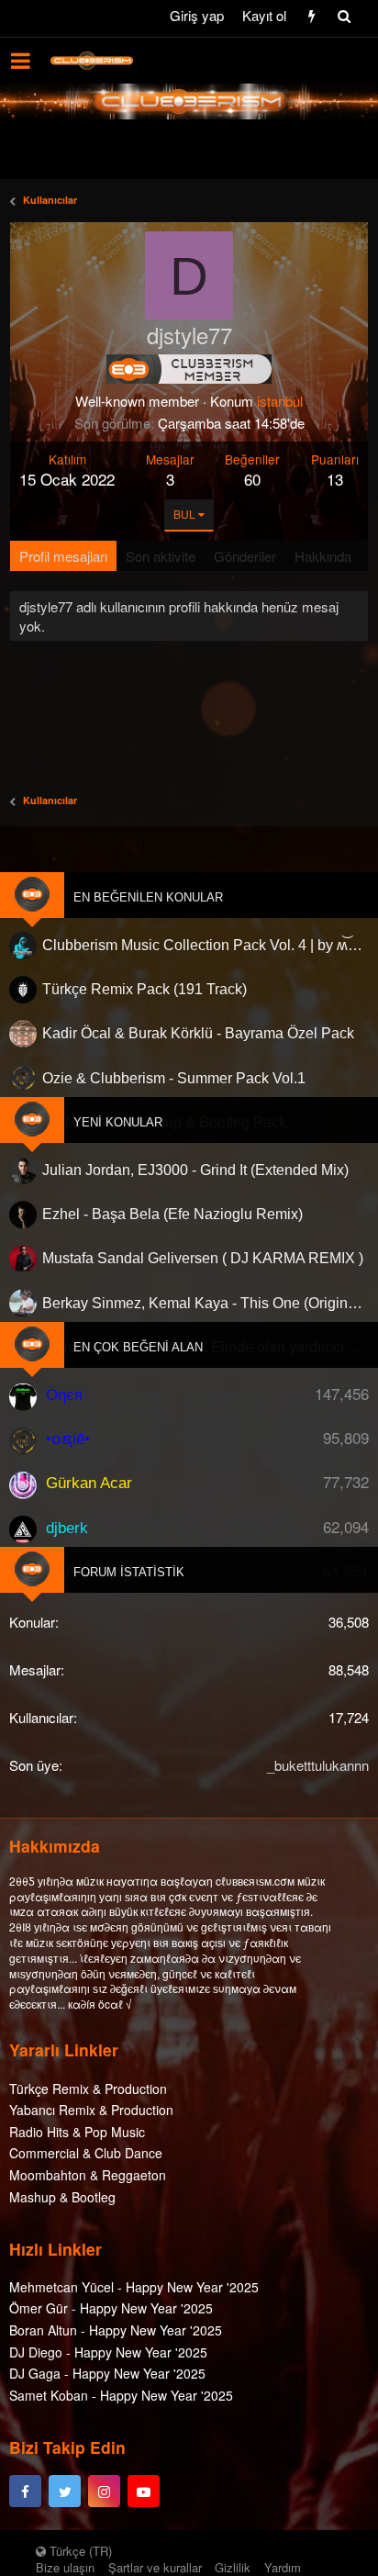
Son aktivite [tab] (161, 556)
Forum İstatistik (129, 1572)
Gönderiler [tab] (245, 556)
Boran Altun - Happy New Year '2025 (116, 2330)
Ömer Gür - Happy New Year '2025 (111, 2308)
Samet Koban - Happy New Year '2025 (121, 2395)
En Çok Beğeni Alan (138, 1347)
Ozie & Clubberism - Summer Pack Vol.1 (174, 1078)
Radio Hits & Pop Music (77, 2132)
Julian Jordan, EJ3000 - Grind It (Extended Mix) (195, 1170)
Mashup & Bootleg (62, 2197)
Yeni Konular (118, 1122)
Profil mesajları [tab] (63, 556)
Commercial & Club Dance (86, 2153)
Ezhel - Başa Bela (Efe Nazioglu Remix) (172, 1214)
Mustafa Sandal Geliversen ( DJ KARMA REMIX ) (203, 1258)
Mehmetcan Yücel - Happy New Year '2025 (134, 2287)
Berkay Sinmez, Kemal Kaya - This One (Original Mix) (206, 1303)
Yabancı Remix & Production (91, 2110)
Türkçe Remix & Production (88, 2089)
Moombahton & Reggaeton (88, 2175)
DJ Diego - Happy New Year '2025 (108, 2352)
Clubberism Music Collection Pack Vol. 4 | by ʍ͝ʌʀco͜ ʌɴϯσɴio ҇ (206, 945)
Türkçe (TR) (79, 2551)
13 (335, 479)
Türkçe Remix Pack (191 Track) (145, 989)
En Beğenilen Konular (148, 897)
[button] (21, 61)
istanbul (280, 401)
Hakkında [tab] (323, 556)
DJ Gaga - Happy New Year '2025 (107, 2373)
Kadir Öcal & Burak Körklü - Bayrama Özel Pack (198, 1033)
